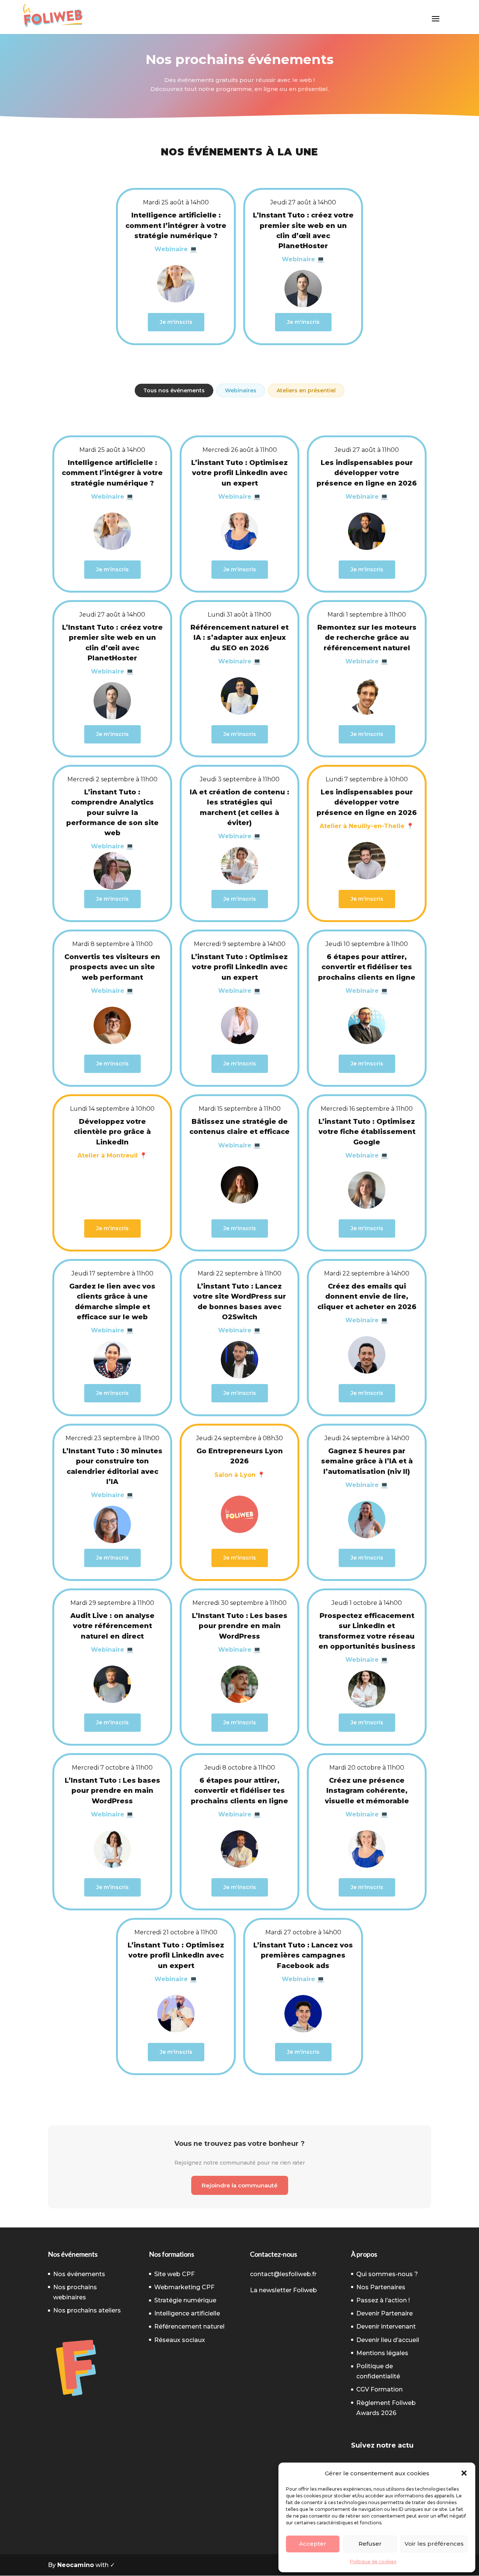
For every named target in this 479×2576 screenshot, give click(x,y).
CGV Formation (379, 2389)
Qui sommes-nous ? (387, 2274)
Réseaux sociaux (180, 2340)
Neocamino (76, 2565)
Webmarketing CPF (184, 2287)
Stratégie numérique (185, 2300)
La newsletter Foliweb (283, 2290)
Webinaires (241, 390)
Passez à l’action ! (383, 2300)
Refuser (370, 2544)
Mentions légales (382, 2353)
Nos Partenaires (381, 2287)
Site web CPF (174, 2274)
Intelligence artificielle (187, 2313)
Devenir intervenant (386, 2326)
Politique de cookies (373, 2562)
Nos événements (79, 2274)
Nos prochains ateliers (87, 2310)
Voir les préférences (434, 2544)
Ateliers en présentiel (306, 390)
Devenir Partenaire (385, 2313)
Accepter (313, 2544)
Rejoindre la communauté (240, 2185)
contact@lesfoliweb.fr (283, 2274)
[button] (464, 2473)
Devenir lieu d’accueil (388, 2340)
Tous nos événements (174, 390)
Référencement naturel (189, 2326)
